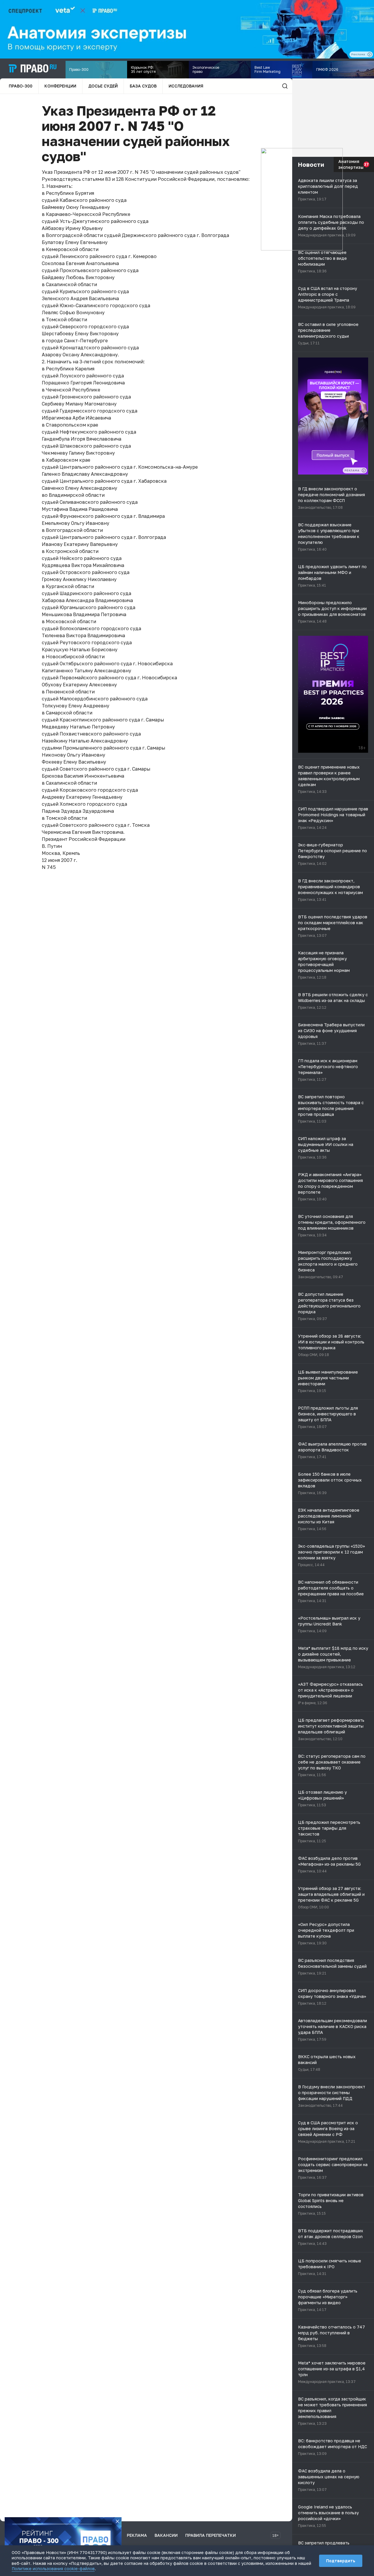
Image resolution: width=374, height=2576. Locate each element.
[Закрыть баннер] (117, 2521)
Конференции (60, 86)
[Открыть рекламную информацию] (364, 470)
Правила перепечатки (211, 2535)
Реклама (137, 2535)
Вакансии (166, 2535)
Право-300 (21, 86)
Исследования (186, 86)
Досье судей (103, 86)
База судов (143, 86)
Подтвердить (341, 2561)
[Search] (285, 86)
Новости (311, 164)
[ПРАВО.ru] (33, 68)
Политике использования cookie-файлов (53, 2569)
